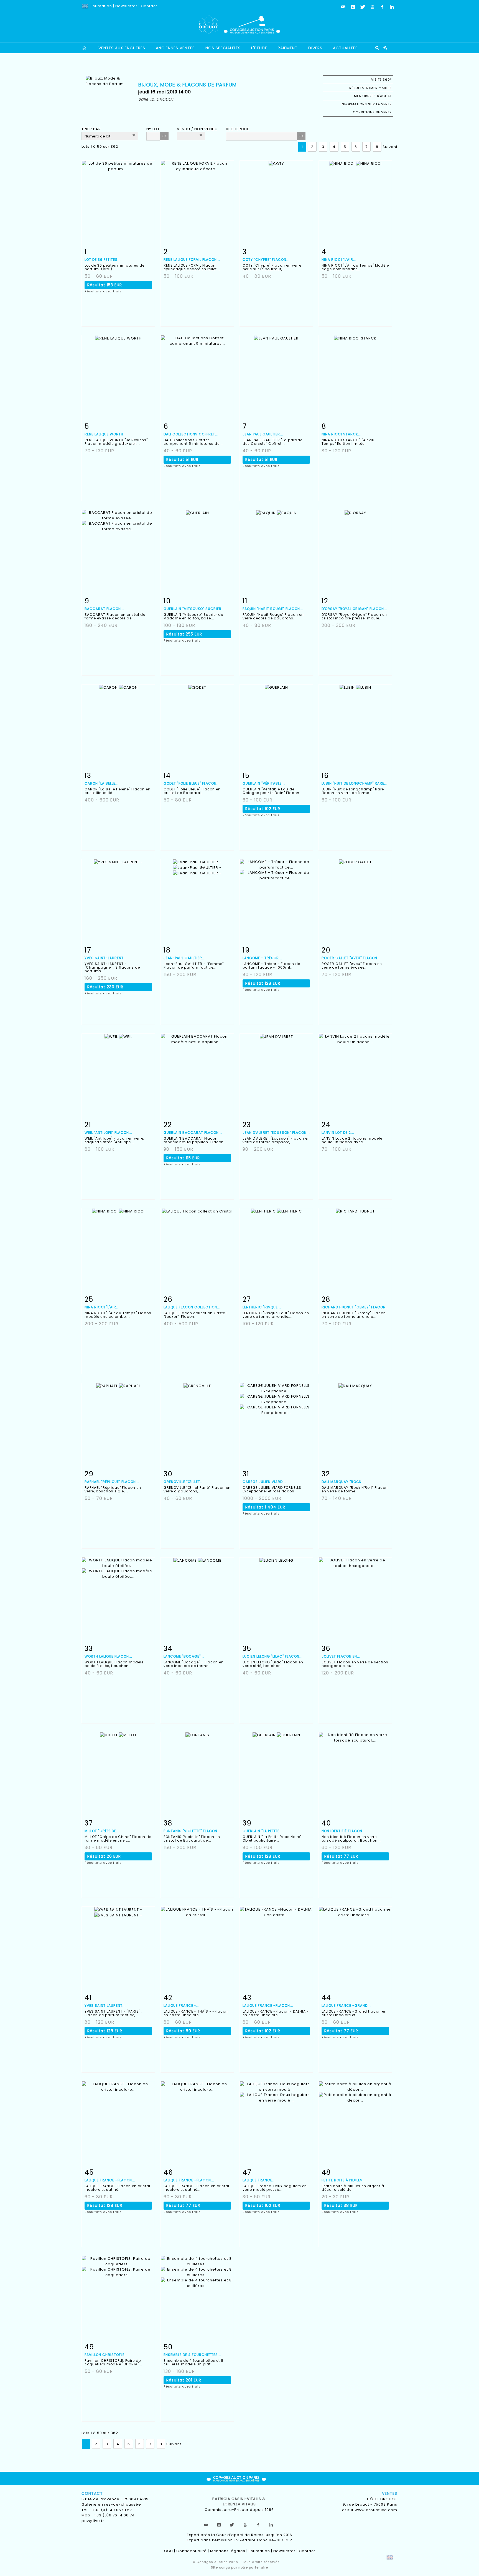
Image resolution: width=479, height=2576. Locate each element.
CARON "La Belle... (102, 783)
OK (164, 136)
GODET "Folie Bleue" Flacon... (192, 783)
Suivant (390, 147)
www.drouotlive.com (376, 2510)
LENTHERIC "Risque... (262, 1307)
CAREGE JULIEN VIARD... (264, 1482)
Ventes (390, 2493)
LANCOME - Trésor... (262, 958)
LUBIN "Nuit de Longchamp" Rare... (355, 783)
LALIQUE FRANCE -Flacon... (268, 2006)
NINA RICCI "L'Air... (339, 260)
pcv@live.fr (93, 2521)
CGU (169, 2551)
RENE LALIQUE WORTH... (106, 434)
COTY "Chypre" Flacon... (266, 260)
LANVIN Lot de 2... (338, 1133)
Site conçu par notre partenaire (239, 2567)
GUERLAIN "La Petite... (263, 1831)
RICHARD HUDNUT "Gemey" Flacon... (355, 1307)
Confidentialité (192, 2551)
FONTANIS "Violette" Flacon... (192, 1831)
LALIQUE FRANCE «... (182, 2006)
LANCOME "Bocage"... (184, 1656)
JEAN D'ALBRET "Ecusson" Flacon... (276, 1133)
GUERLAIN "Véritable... (264, 783)
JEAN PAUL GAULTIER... (263, 434)
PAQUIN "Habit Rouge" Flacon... (273, 609)
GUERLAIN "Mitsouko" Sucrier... (194, 609)
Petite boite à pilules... (344, 2180)
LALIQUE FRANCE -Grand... (346, 2006)
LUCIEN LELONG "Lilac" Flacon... (273, 1656)
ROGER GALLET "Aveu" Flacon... (351, 958)
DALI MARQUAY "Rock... (343, 1482)
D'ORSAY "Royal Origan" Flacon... (354, 609)
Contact (149, 6)
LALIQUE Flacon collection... (192, 1307)
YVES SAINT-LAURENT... (106, 958)
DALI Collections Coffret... (191, 434)
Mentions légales (228, 2551)
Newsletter (126, 6)
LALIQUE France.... (260, 2180)
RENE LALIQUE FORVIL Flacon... (192, 260)
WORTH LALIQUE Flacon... (108, 1656)
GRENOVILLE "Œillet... (184, 1482)
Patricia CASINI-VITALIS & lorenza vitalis (239, 2502)
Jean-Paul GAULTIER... (184, 958)
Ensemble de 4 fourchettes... (192, 2355)
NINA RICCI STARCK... (342, 434)
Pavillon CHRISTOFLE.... (107, 2355)
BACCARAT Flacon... (104, 609)
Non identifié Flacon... (344, 1831)
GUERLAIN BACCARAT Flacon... (193, 1133)
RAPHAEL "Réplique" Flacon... (112, 1482)
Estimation (101, 6)
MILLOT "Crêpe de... (102, 1831)
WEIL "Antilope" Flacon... (108, 1133)
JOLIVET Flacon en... (341, 1656)
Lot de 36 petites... (103, 260)
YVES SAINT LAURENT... (105, 2006)
